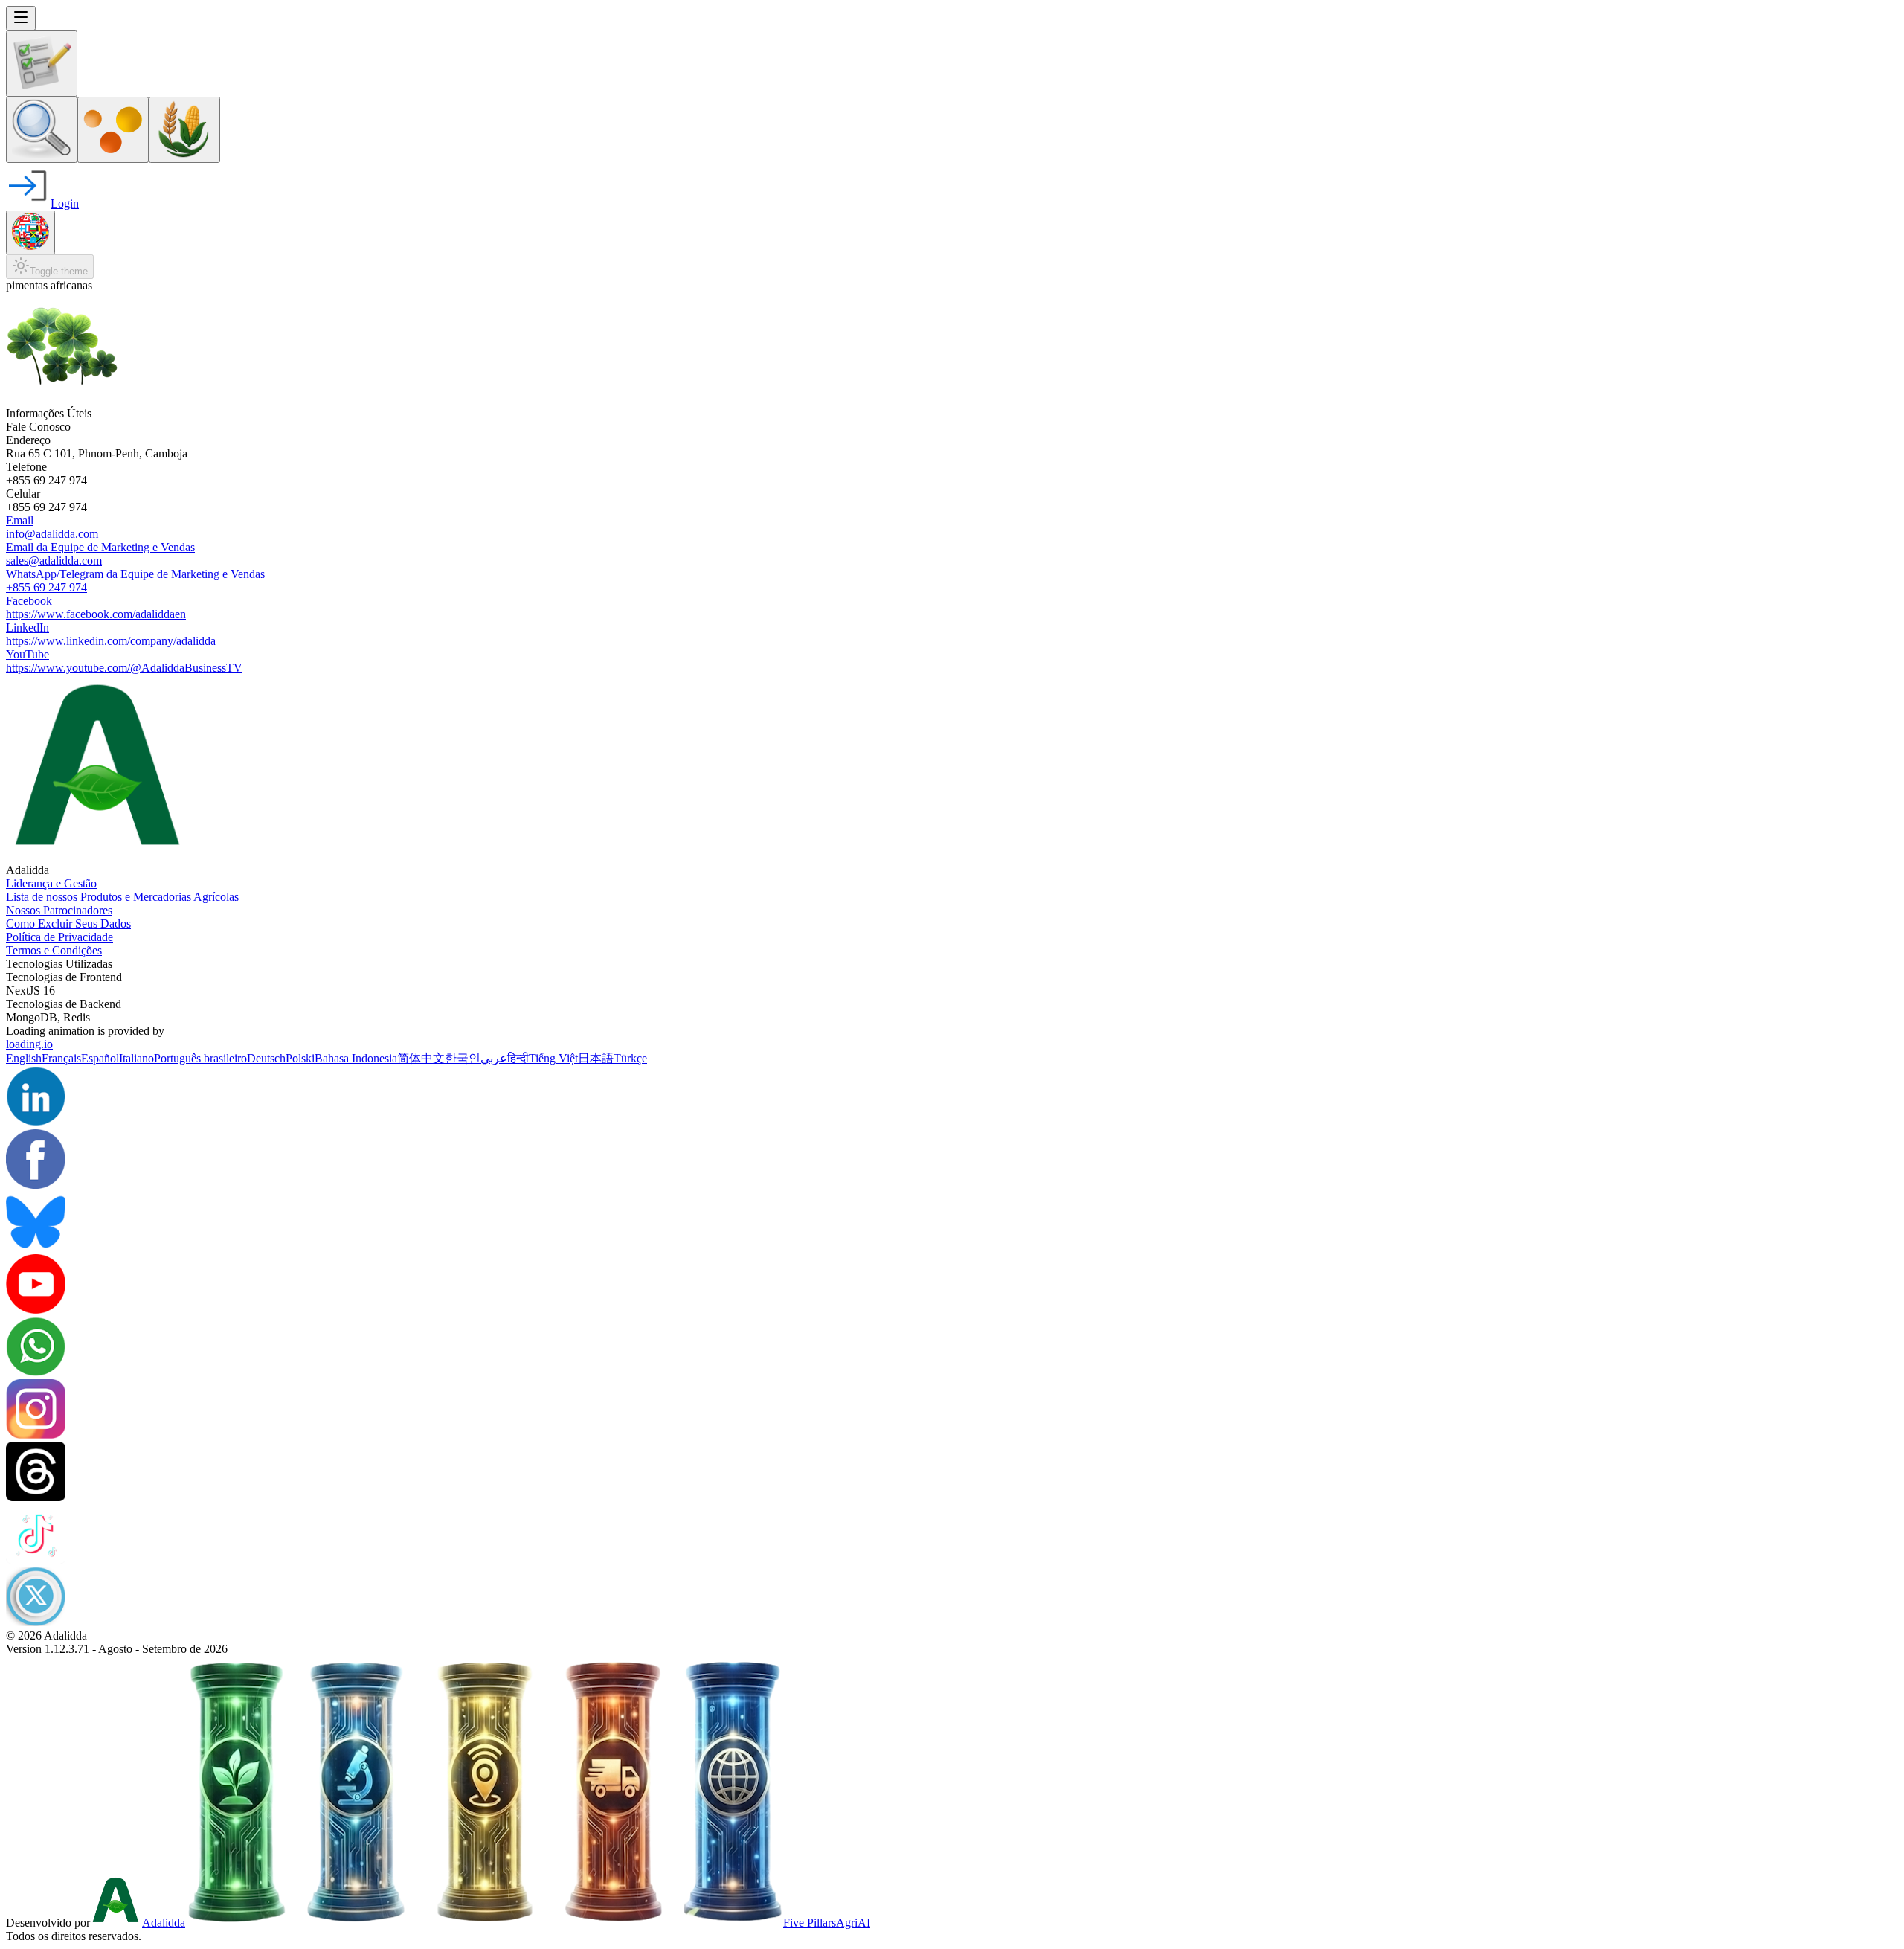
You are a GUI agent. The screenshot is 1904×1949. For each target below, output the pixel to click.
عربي (494, 1058)
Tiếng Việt (553, 1058)
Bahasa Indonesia (356, 1058)
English (24, 1058)
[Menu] (21, 18)
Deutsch (266, 1058)
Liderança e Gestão (51, 883)
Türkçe (630, 1058)
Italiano (136, 1058)
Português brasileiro (200, 1058)
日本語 (596, 1058)
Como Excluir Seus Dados (68, 924)
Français (61, 1058)
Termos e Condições (54, 950)
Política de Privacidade (59, 937)
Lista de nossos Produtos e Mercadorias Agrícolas (122, 897)
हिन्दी (518, 1058)
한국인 (463, 1058)
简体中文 (421, 1058)
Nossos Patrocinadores (59, 910)
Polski (300, 1058)
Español (100, 1058)
